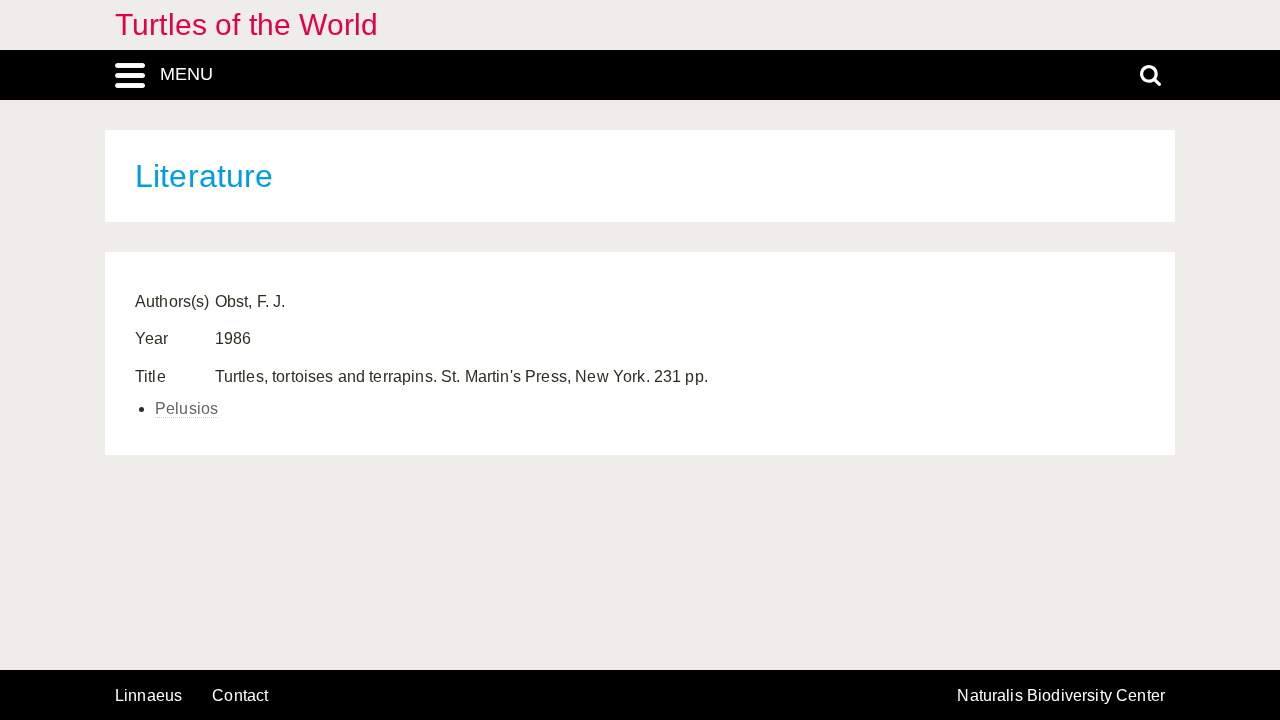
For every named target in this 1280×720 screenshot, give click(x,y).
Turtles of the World (246, 24)
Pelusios (186, 408)
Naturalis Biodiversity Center (1061, 696)
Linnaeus (148, 696)
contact (240, 695)
